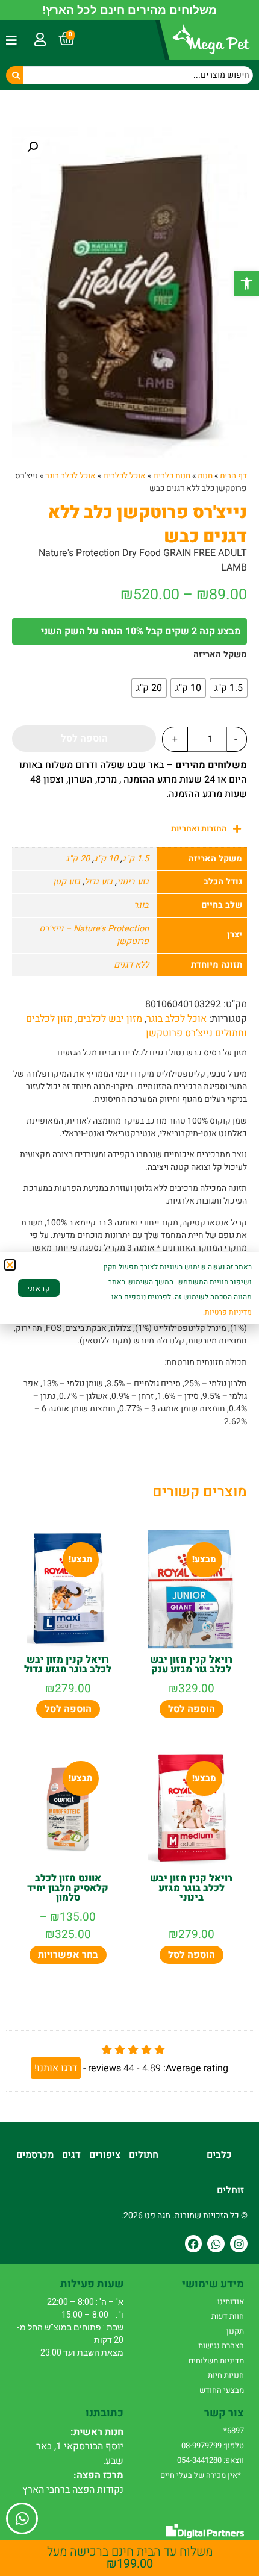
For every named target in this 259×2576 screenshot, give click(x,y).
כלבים (219, 2155)
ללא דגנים (131, 965)
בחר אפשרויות (68, 1955)
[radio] (229, 688)
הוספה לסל (84, 739)
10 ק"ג (106, 859)
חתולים (144, 2155)
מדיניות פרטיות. (227, 1312)
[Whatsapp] (216, 2244)
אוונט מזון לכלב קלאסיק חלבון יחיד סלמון (68, 1888)
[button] (247, 283)
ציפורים (105, 2155)
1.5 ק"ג (136, 859)
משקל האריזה (220, 655)
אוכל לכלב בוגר (70, 476)
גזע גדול (98, 882)
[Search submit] (14, 75)
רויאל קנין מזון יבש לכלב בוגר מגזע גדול (68, 1665)
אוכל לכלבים (124, 476)
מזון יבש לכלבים (110, 1019)
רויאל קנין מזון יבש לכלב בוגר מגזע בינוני (191, 1888)
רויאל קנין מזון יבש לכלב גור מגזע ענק (191, 1665)
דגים (71, 2155)
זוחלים (230, 2190)
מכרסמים (35, 2155)
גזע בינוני (133, 882)
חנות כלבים (172, 476)
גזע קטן (67, 882)
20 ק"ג (78, 859)
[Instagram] (239, 2244)
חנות (205, 476)
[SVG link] (205, 2531)
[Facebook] (194, 2244)
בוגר (141, 905)
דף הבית (233, 476)
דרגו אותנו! (56, 2068)
